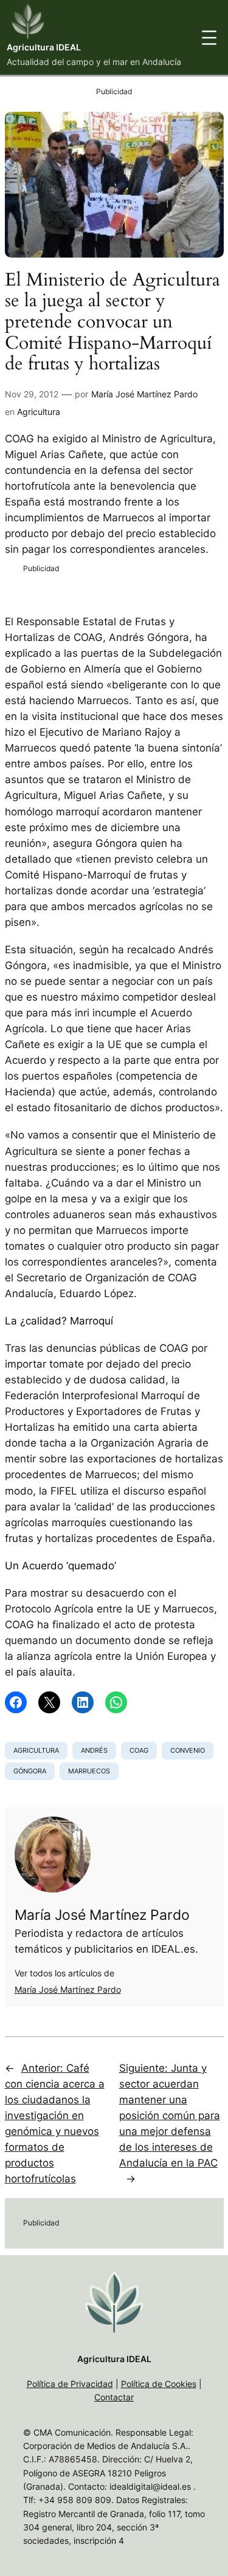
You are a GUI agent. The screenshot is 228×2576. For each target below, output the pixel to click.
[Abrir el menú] (209, 38)
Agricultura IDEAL (44, 47)
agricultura (36, 1750)
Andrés (94, 1750)
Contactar (114, 2397)
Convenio (188, 1750)
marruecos (89, 1771)
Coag (139, 1750)
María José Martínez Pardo (144, 394)
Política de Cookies (159, 2384)
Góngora (30, 1771)
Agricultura (39, 412)
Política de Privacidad (70, 2384)
